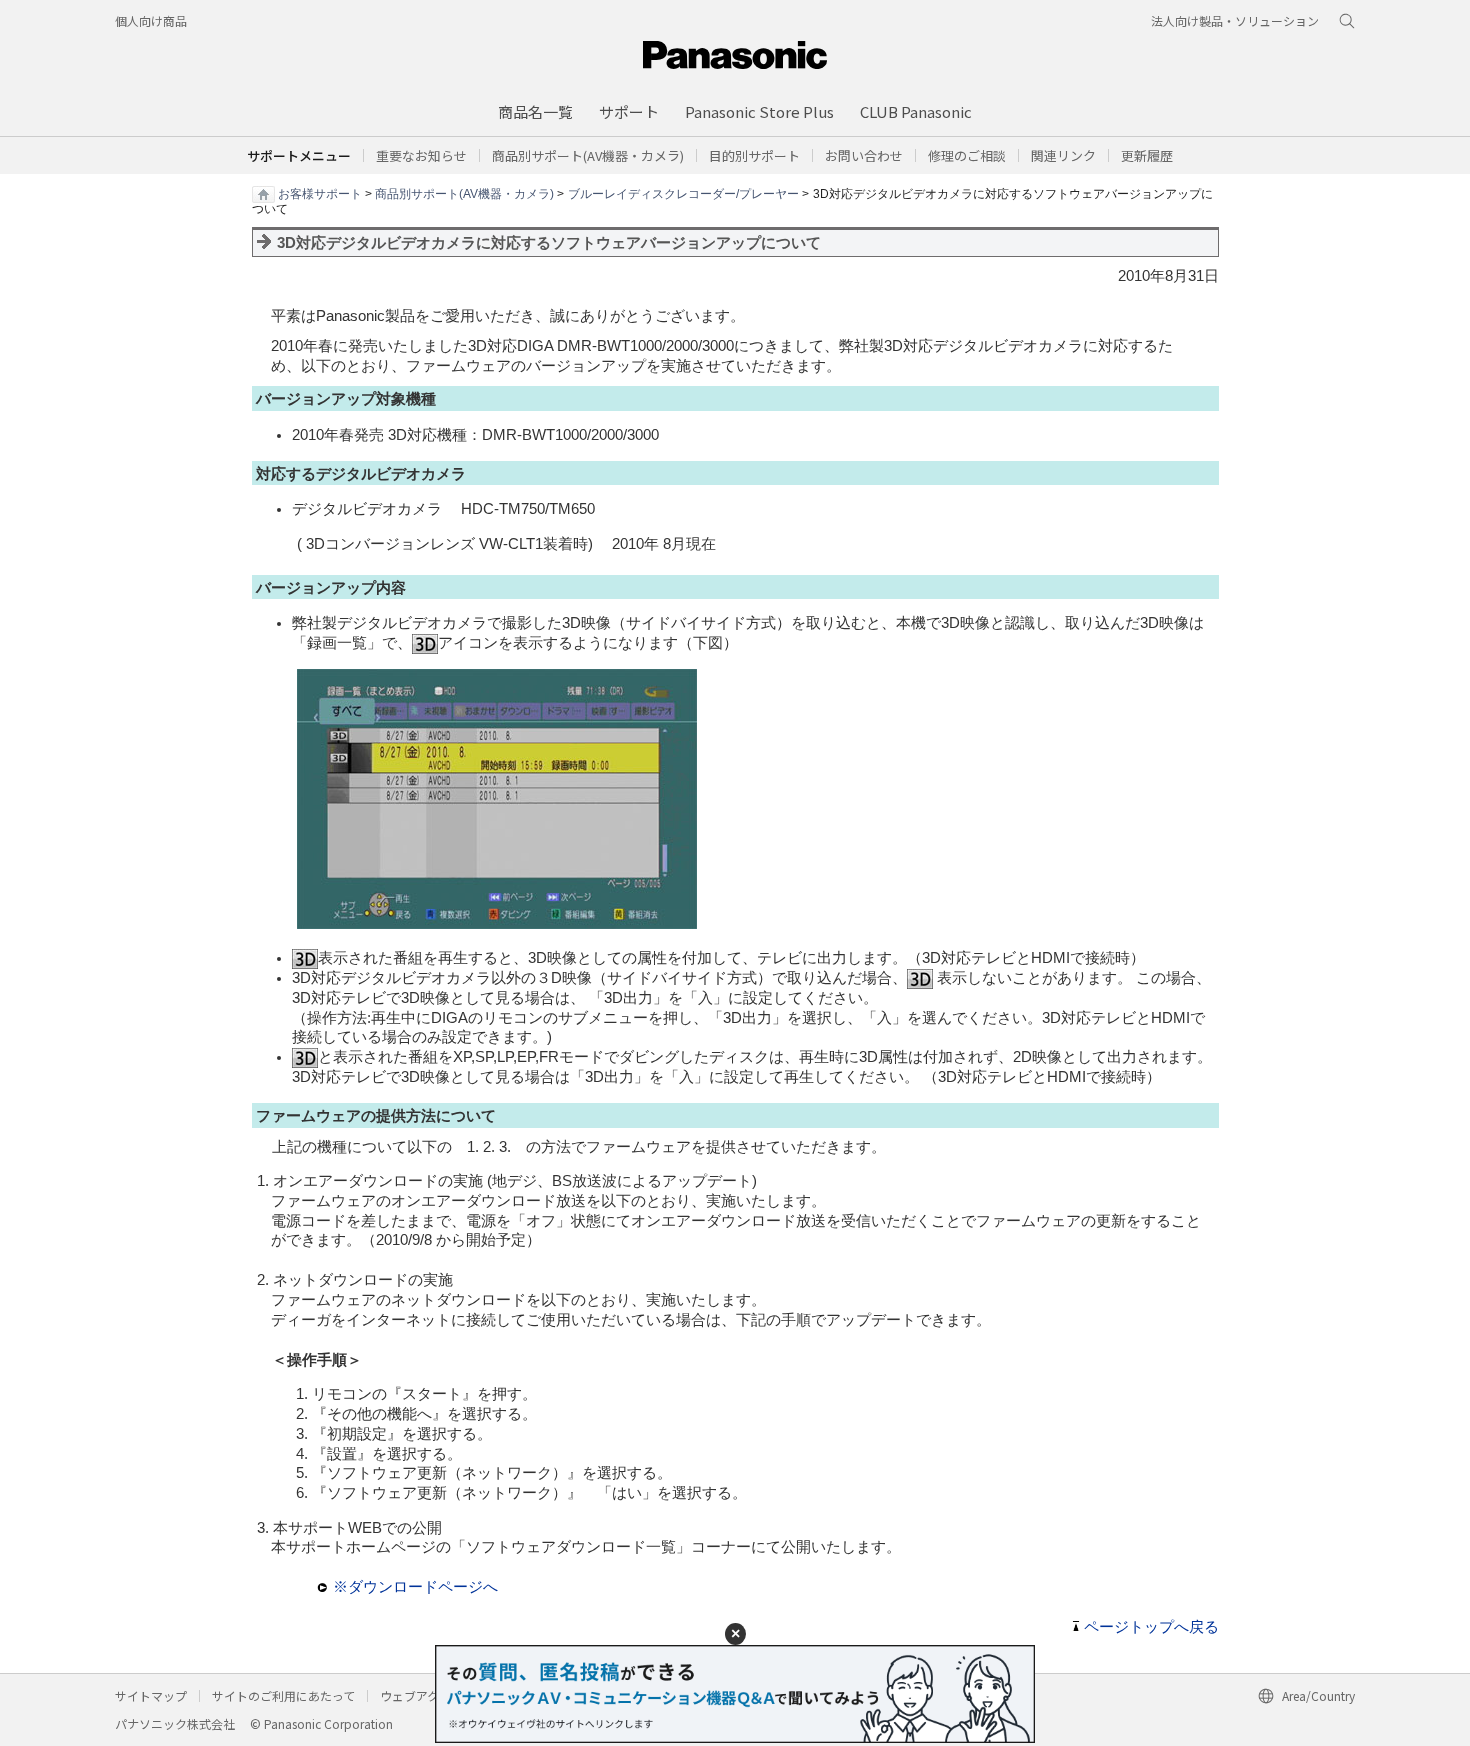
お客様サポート (320, 193)
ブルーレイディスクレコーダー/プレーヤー (683, 193)
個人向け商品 (151, 20)
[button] (754, 155)
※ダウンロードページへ (415, 1587)
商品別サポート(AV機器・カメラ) (464, 193)
